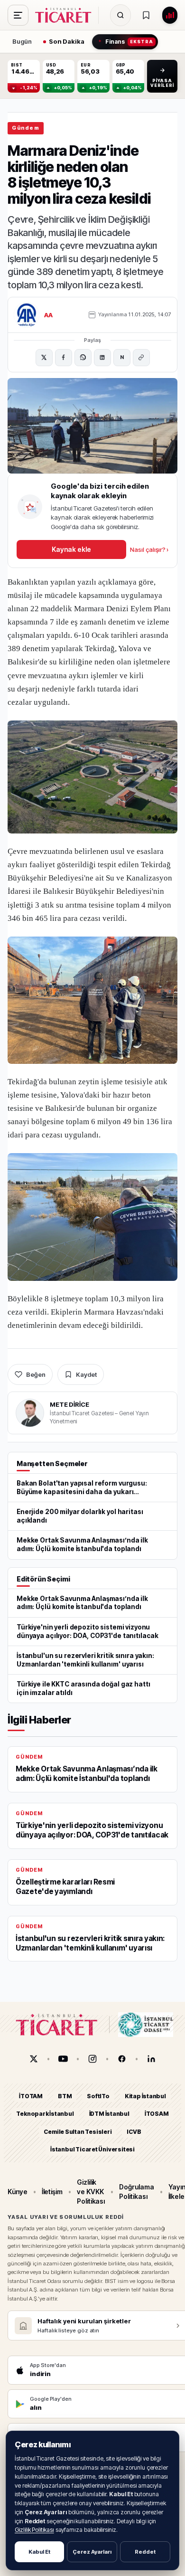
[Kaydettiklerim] (146, 15)
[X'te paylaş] (44, 358)
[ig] (92, 2059)
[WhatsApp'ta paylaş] (83, 358)
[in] (151, 2059)
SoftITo (98, 2096)
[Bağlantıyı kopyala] (141, 358)
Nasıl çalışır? (149, 549)
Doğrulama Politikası (136, 2192)
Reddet (145, 2552)
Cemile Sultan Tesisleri (78, 2132)
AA (49, 315)
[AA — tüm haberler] (27, 315)
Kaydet (86, 1374)
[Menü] (18, 15)
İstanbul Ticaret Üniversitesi (92, 2149)
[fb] (122, 2059)
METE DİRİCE (69, 1404)
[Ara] (120, 15)
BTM (65, 2096)
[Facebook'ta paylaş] (64, 358)
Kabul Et (39, 2552)
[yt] (63, 2059)
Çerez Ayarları (92, 2552)
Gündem (26, 128)
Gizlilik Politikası (34, 2530)
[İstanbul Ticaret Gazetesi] (66, 15)
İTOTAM (31, 2096)
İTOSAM (157, 2114)
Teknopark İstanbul (45, 2114)
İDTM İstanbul (109, 2114)
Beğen (36, 1374)
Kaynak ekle (71, 549)
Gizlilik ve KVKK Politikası (91, 2191)
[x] (34, 2059)
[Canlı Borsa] (170, 15)
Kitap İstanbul (145, 2096)
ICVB (134, 2132)
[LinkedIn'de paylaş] (102, 358)
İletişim (52, 2192)
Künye (18, 2192)
